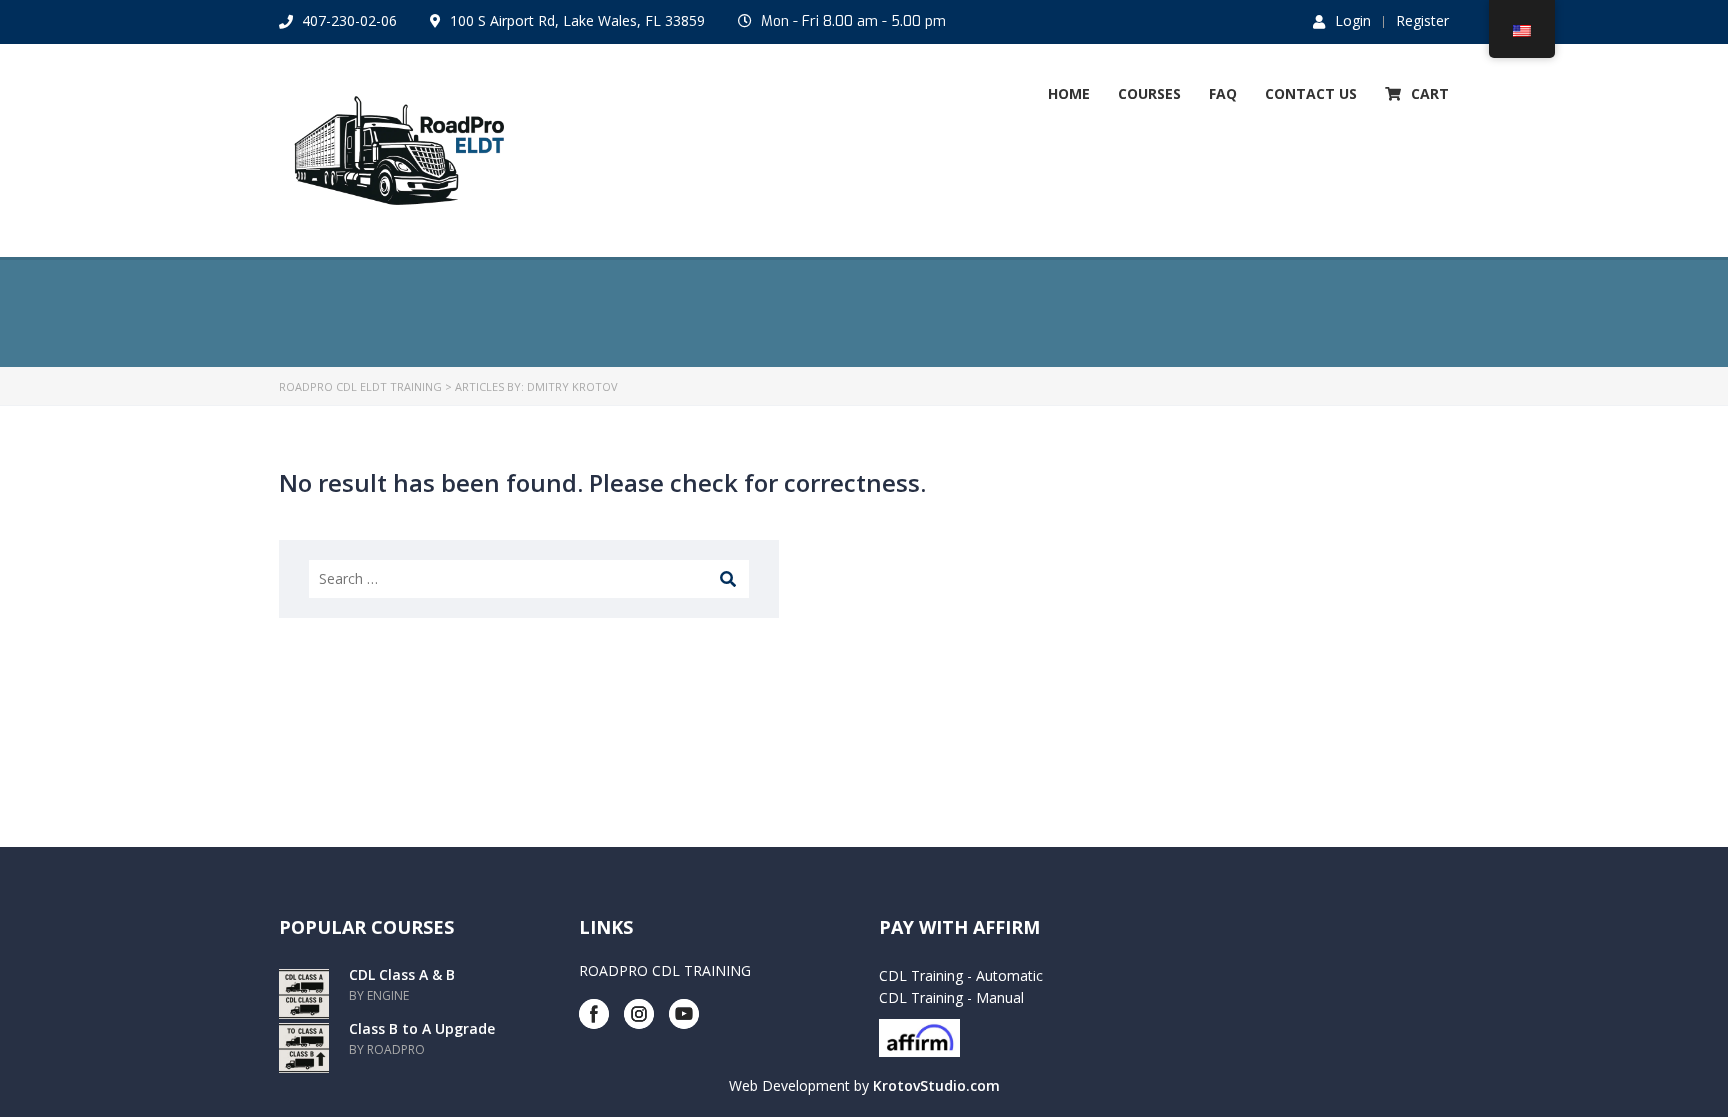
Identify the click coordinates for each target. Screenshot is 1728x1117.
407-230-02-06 (349, 20)
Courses (1149, 93)
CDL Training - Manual (951, 997)
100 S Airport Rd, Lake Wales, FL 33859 (577, 20)
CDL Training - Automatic (961, 975)
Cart (1430, 93)
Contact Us (1311, 93)
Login (1353, 21)
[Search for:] (529, 579)
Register (1422, 21)
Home (1069, 93)
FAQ (1223, 93)
